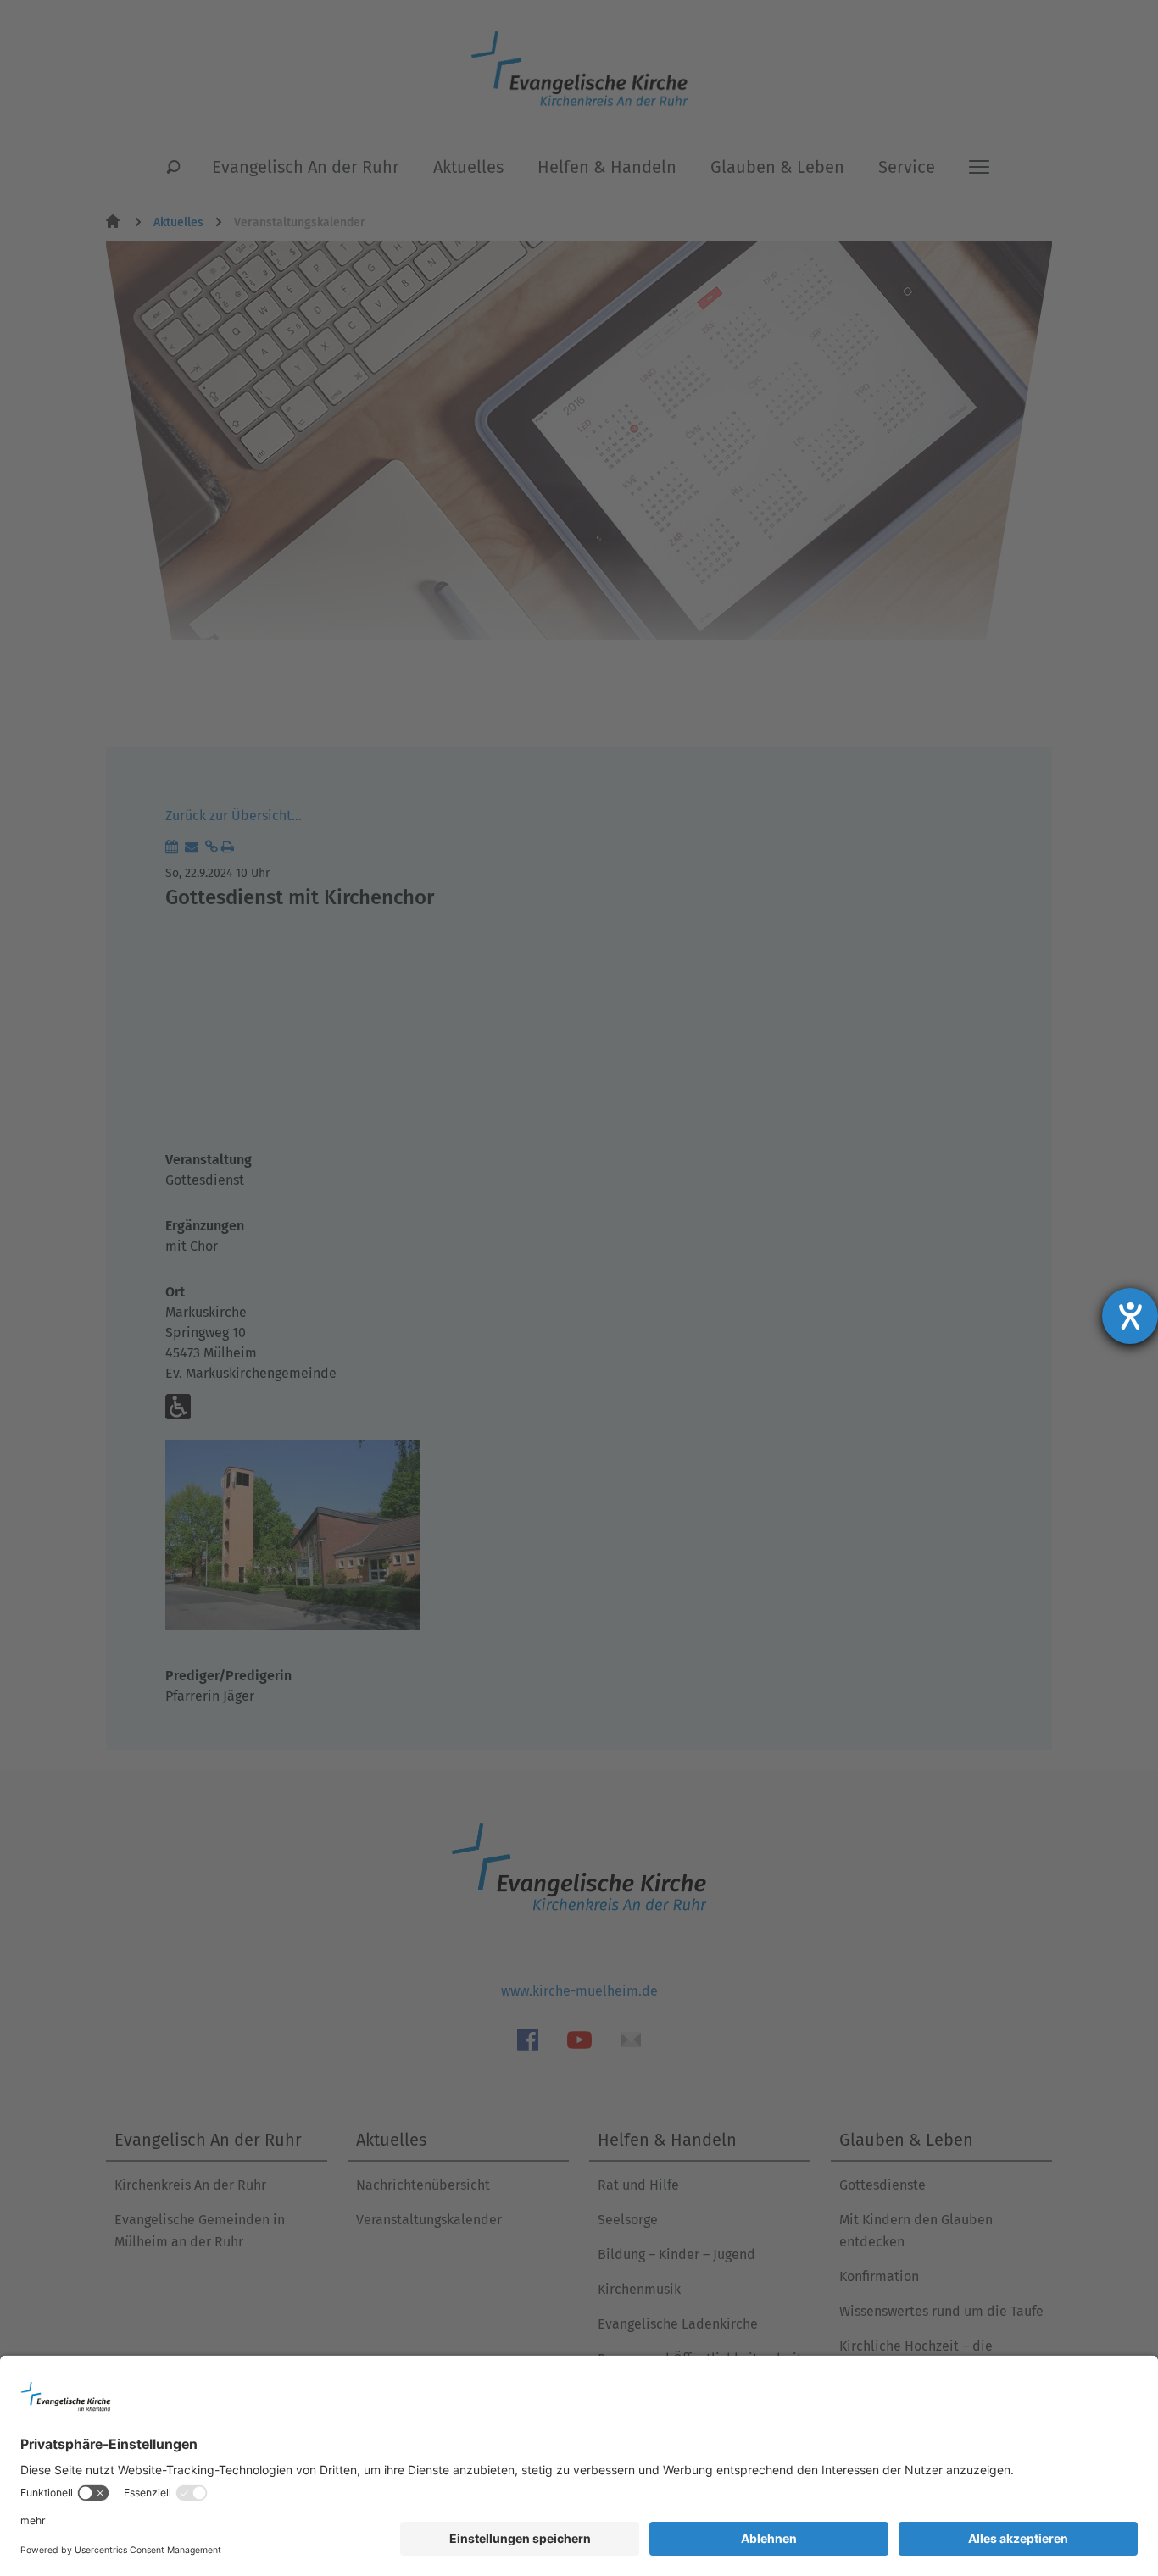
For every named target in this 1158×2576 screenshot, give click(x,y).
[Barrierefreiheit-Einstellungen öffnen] (1130, 1316)
